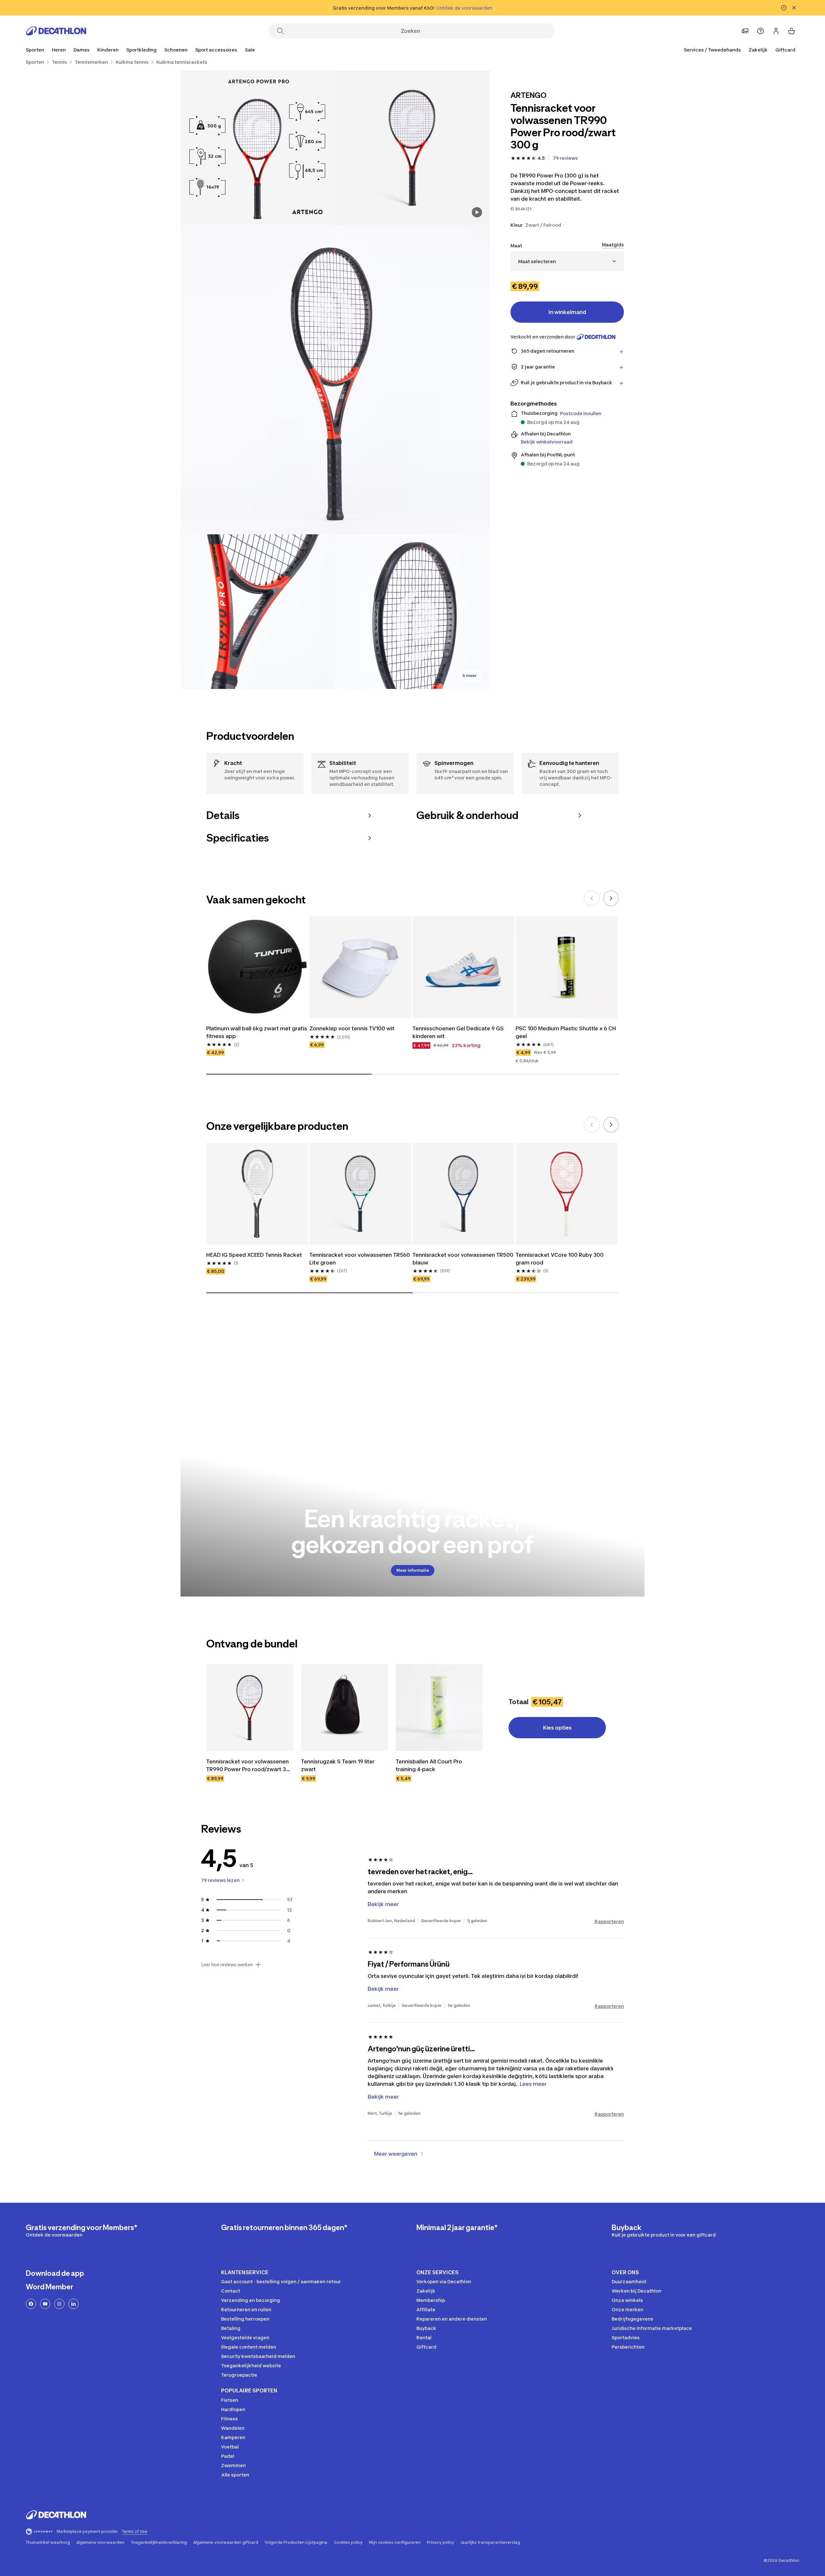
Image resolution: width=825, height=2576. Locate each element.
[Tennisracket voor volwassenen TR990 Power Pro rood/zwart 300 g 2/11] (258, 148)
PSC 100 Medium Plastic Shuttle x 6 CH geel (567, 1032)
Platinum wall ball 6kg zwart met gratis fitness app (257, 1032)
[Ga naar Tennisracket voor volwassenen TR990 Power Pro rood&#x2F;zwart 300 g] (250, 1708)
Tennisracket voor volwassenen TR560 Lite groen (360, 1259)
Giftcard (785, 50)
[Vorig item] (592, 898)
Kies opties (557, 1728)
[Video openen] (477, 212)
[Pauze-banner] (784, 8)
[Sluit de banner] (794, 8)
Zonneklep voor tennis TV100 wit (352, 1028)
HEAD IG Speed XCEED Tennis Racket (254, 1255)
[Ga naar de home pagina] (56, 31)
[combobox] (567, 261)
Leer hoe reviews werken (227, 1965)
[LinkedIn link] (73, 2304)
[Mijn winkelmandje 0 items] (791, 31)
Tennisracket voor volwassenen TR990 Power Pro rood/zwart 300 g (250, 1766)
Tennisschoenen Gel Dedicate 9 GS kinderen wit (459, 1032)
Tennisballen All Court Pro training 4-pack (430, 1765)
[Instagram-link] (59, 2304)
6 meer (470, 676)
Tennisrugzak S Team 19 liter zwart (338, 1765)
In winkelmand (567, 312)
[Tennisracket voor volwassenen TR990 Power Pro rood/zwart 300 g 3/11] (335, 380)
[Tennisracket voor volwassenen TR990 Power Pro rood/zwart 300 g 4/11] (258, 612)
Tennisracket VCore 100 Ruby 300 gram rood (560, 1259)
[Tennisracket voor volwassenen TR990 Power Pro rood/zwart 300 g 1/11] (412, 148)
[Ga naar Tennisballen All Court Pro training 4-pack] (439, 1708)
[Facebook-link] (31, 2304)
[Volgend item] (611, 898)
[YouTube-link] (45, 2304)
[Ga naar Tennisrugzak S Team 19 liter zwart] (345, 1708)
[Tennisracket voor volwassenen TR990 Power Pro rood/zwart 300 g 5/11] (412, 612)
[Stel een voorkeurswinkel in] (745, 31)
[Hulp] (761, 31)
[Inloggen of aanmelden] (776, 31)
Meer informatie (413, 1570)
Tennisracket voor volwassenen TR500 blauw (463, 1259)
